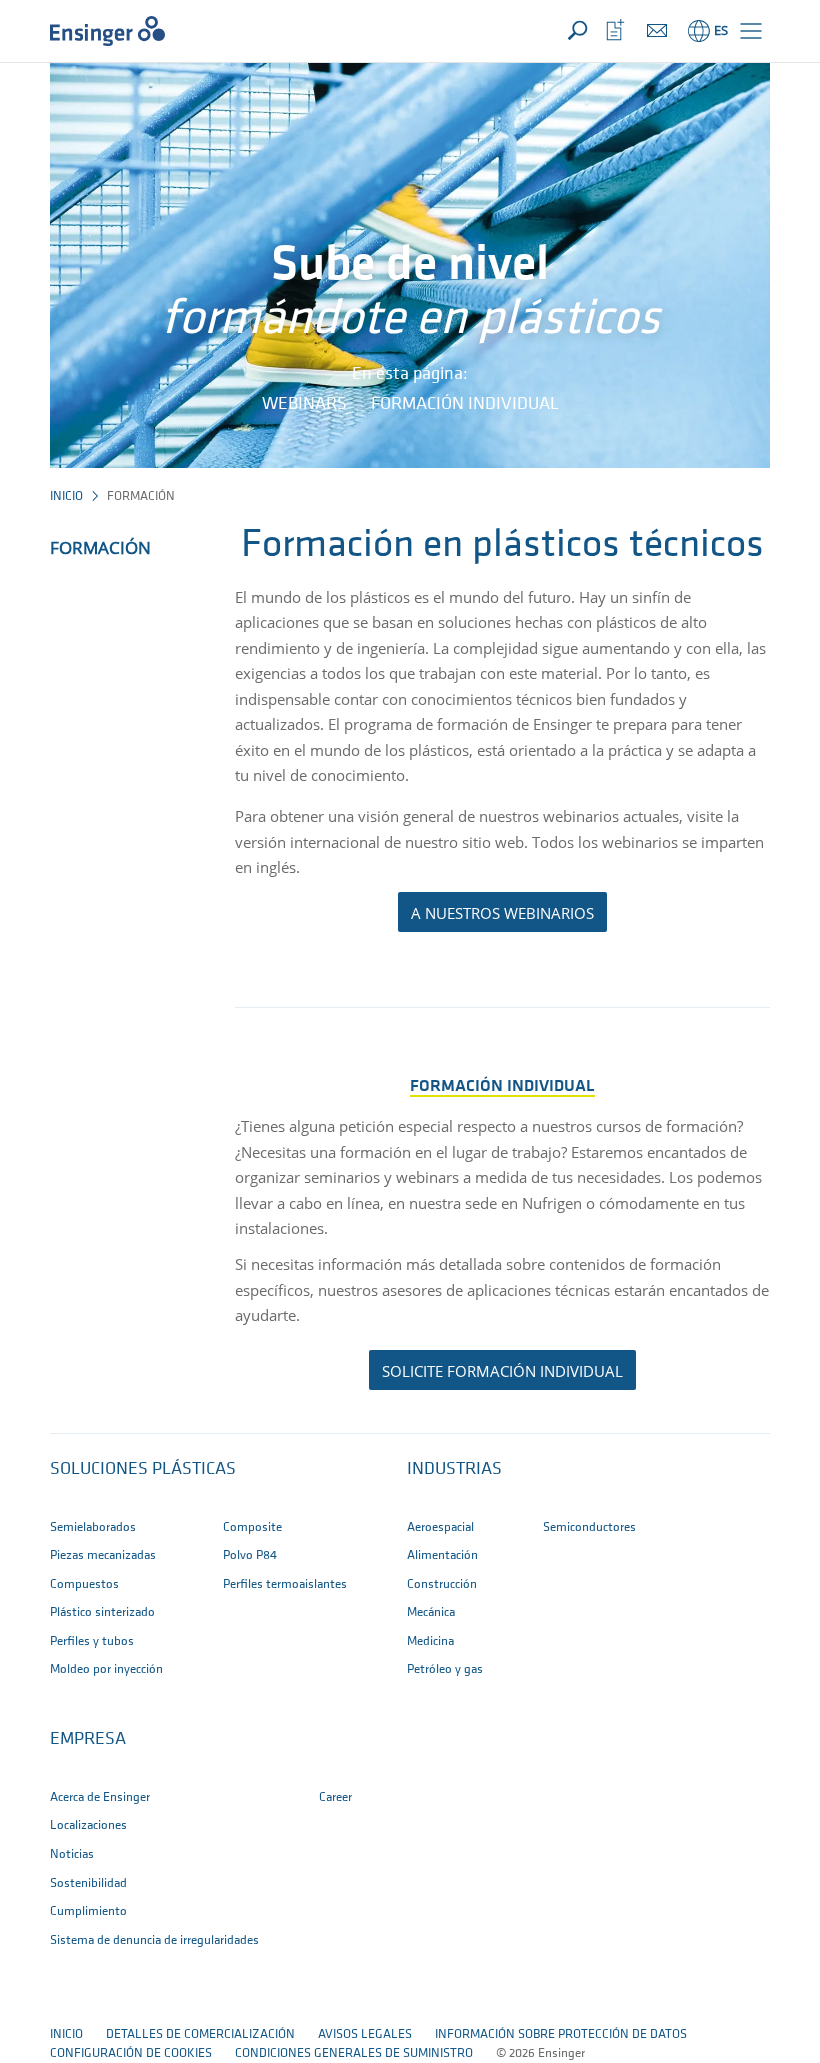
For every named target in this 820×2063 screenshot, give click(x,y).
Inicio (66, 496)
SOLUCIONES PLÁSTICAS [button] (143, 1470)
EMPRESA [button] (88, 1740)
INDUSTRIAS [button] (454, 1470)
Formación (100, 547)
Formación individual (465, 405)
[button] (751, 31)
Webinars (304, 405)
